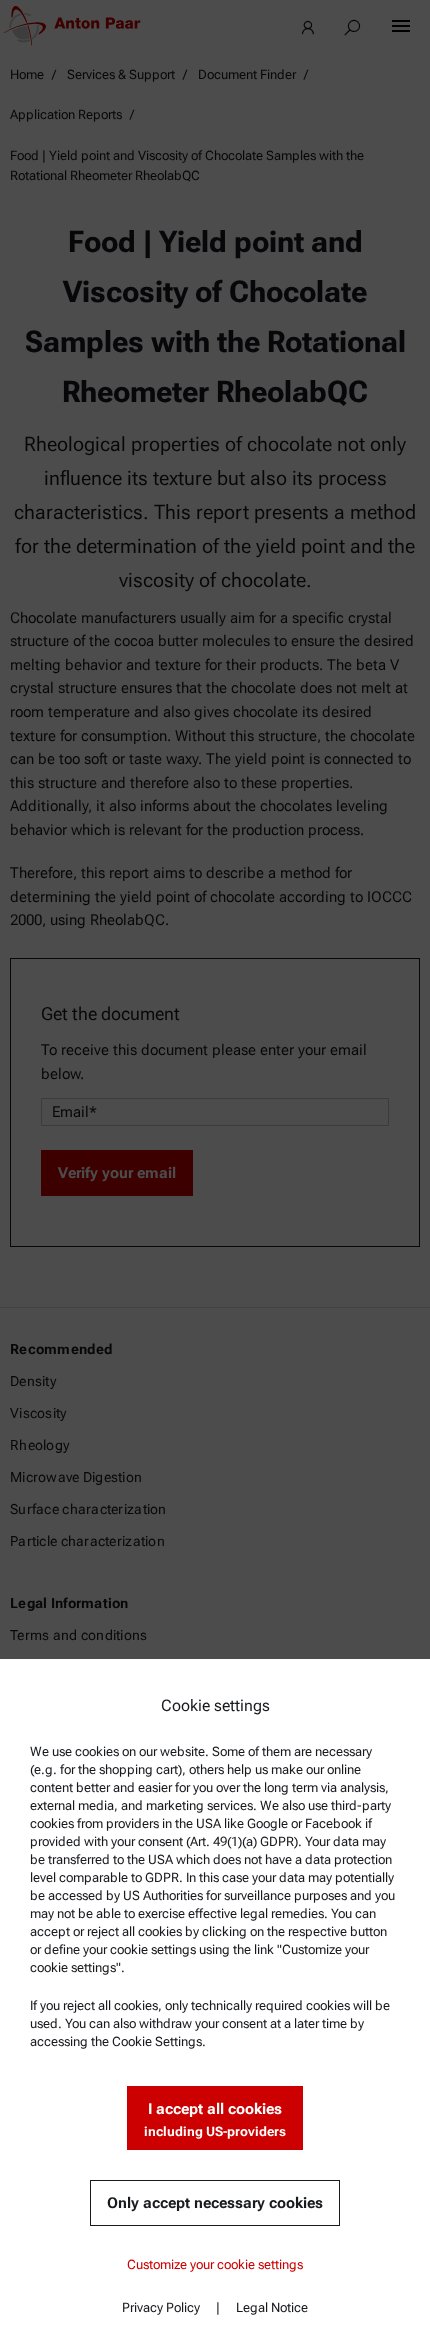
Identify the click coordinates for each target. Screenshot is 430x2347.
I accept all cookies (215, 2119)
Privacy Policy (161, 2307)
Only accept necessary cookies (215, 2203)
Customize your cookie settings (215, 2264)
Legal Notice (272, 2307)
